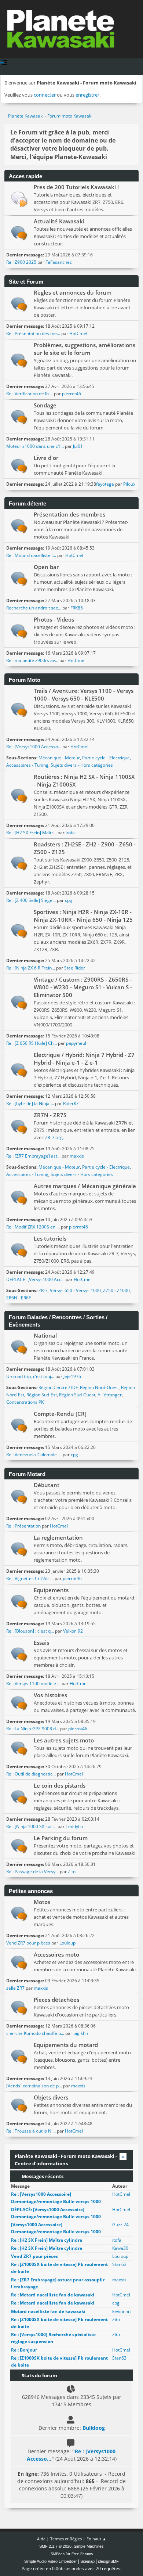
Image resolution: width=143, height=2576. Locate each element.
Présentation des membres (69, 514)
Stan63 (119, 2264)
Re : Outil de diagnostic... (31, 1774)
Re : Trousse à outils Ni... (31, 2131)
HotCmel (78, 333)
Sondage (45, 405)
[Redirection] (19, 199)
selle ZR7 (15, 1988)
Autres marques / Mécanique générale (85, 1186)
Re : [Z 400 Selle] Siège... (31, 900)
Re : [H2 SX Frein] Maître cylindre (47, 2240)
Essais (41, 1643)
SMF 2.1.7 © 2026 (55, 2546)
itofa (70, 833)
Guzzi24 (120, 2225)
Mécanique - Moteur (59, 758)
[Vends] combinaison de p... (34, 2086)
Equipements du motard (66, 2045)
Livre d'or (46, 458)
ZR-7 (43, 1290)
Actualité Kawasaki (59, 221)
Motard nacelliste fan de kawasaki (48, 2311)
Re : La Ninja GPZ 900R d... (33, 1729)
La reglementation (58, 1537)
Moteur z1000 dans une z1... (35, 446)
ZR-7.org (54, 1137)
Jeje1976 (72, 1376)
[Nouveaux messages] (19, 233)
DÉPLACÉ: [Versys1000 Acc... (35, 1279)
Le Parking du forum (61, 1838)
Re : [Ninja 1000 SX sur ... (31, 1826)
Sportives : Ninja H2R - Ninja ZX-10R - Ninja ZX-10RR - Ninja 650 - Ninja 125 (83, 916)
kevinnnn (121, 2311)
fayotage (105, 484)
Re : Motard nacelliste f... (31, 555)
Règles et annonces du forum (73, 292)
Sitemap (87, 2561)
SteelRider (75, 968)
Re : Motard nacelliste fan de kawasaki (53, 2295)
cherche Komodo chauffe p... (35, 2033)
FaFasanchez (59, 262)
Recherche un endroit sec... (34, 608)
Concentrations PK (25, 1402)
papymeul (76, 1043)
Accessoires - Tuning (27, 765)
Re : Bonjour (24, 2350)
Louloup (67, 1943)
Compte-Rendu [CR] (60, 1414)
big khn (81, 2033)
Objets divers (51, 2097)
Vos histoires (50, 1695)
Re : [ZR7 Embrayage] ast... (33, 1156)
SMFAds (58, 2554)
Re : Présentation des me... (33, 333)
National (45, 1335)
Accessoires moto (56, 1954)
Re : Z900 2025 (21, 262)
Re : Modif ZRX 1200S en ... (33, 1227)
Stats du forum (39, 2375)
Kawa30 (120, 2248)
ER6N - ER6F (19, 1298)
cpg (69, 900)
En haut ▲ (96, 2539)
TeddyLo (74, 1826)
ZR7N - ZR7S (50, 1115)
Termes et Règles (66, 2539)
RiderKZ (71, 1103)
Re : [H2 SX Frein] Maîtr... (31, 833)
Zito (72, 1872)
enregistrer (87, 95)
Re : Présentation (24, 1526)
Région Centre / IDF (58, 1387)
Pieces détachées (56, 2000)
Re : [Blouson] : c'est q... (30, 1631)
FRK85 (77, 608)
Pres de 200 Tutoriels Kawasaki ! (76, 187)
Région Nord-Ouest (99, 1387)
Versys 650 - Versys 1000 (75, 1290)
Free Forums (82, 2554)
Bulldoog (94, 2428)
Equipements (51, 1590)
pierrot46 (71, 394)
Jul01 (78, 446)
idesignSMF (108, 2561)
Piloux (129, 484)
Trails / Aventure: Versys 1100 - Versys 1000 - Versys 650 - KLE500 (84, 695)
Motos (42, 1902)
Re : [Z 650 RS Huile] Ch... (32, 1043)
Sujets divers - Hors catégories (82, 765)
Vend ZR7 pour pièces (29, 1943)
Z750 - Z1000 (116, 1290)
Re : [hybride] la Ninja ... (30, 1103)
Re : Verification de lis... (30, 394)
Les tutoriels (50, 1238)
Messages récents (42, 2176)
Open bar (46, 567)
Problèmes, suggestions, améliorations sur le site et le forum (85, 349)
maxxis (77, 1156)
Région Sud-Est (42, 1395)
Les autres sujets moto (64, 1740)
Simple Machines (89, 2546)
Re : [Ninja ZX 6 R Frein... (31, 968)
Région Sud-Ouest (77, 1395)
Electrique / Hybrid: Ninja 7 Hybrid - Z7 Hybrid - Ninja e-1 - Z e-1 (84, 1059)
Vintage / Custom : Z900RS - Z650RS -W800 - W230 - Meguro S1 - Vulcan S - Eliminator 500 (83, 987)
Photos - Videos (54, 619)
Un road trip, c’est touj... (30, 1376)
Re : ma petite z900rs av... (32, 660)
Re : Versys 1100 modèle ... (33, 1683)
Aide (41, 2539)
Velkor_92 (73, 1631)
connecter (45, 95)
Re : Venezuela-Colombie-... (34, 1455)
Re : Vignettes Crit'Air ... (30, 1578)
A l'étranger (110, 1395)
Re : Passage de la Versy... (32, 1872)
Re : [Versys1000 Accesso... (34, 747)
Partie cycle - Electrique (106, 758)
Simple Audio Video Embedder (51, 2561)
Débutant (47, 1485)
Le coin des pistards (60, 1785)
